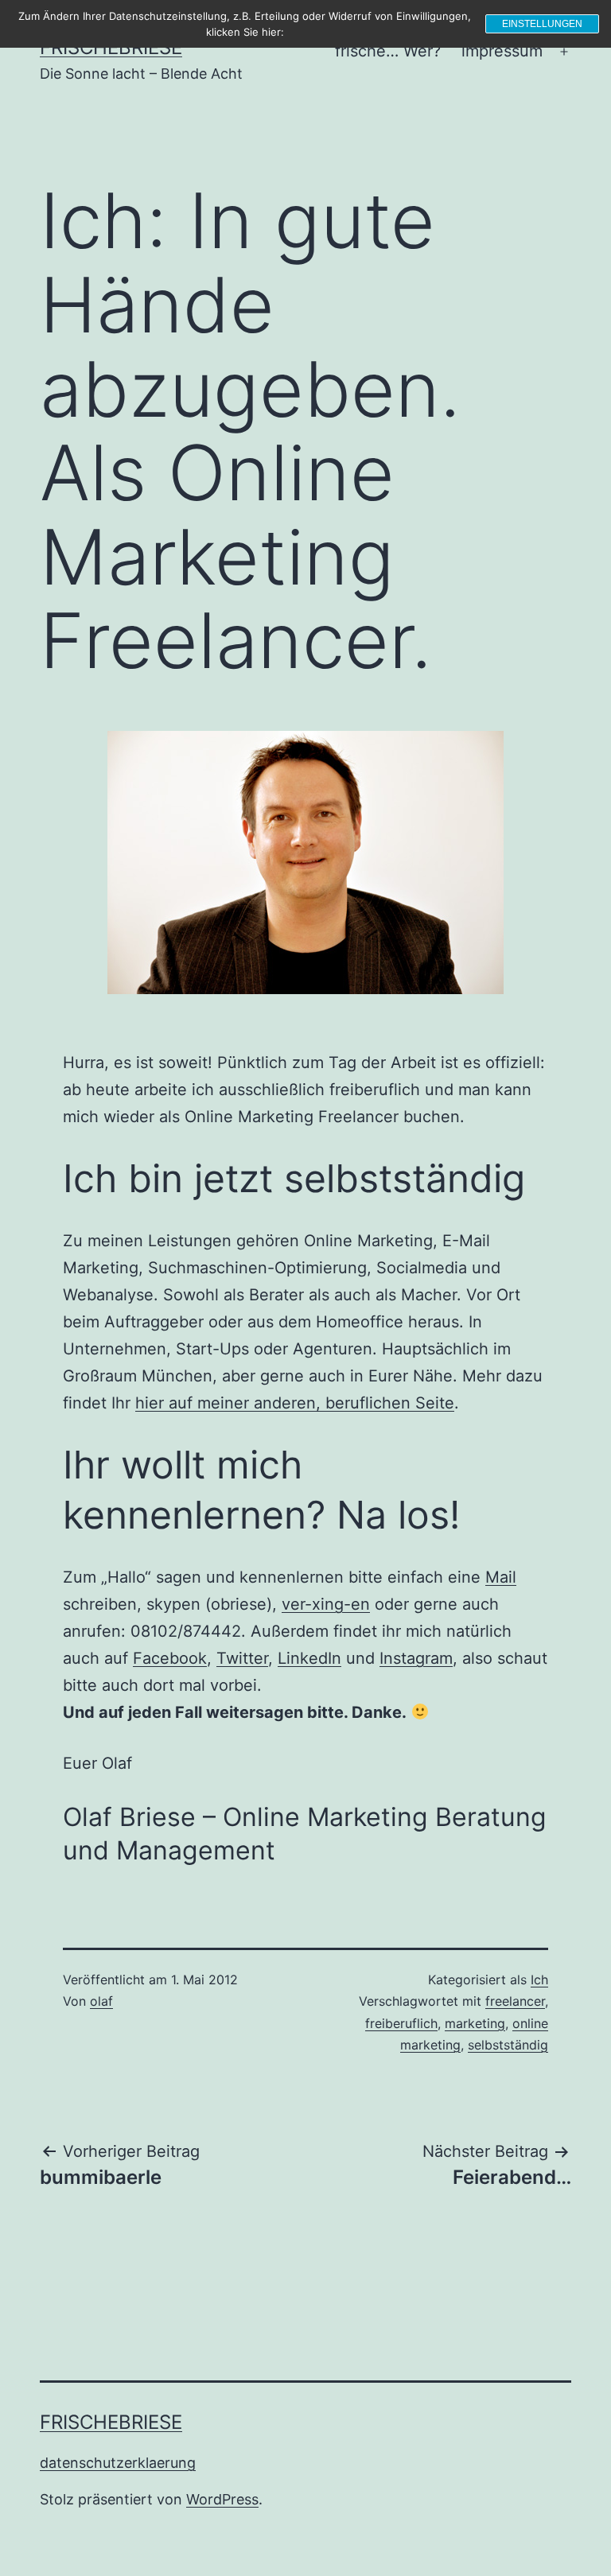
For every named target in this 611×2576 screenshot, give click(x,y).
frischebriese (111, 2422)
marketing (475, 2023)
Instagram (416, 1658)
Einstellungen (542, 24)
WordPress (222, 2499)
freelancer (515, 2001)
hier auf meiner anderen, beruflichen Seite (295, 1403)
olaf (101, 2001)
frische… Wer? (388, 51)
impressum (502, 51)
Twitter (242, 1658)
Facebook (170, 1658)
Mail (501, 1577)
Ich (539, 1980)
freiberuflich (401, 2023)
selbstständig (508, 2045)
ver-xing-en (326, 1604)
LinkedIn (309, 1658)
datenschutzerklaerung (118, 2463)
